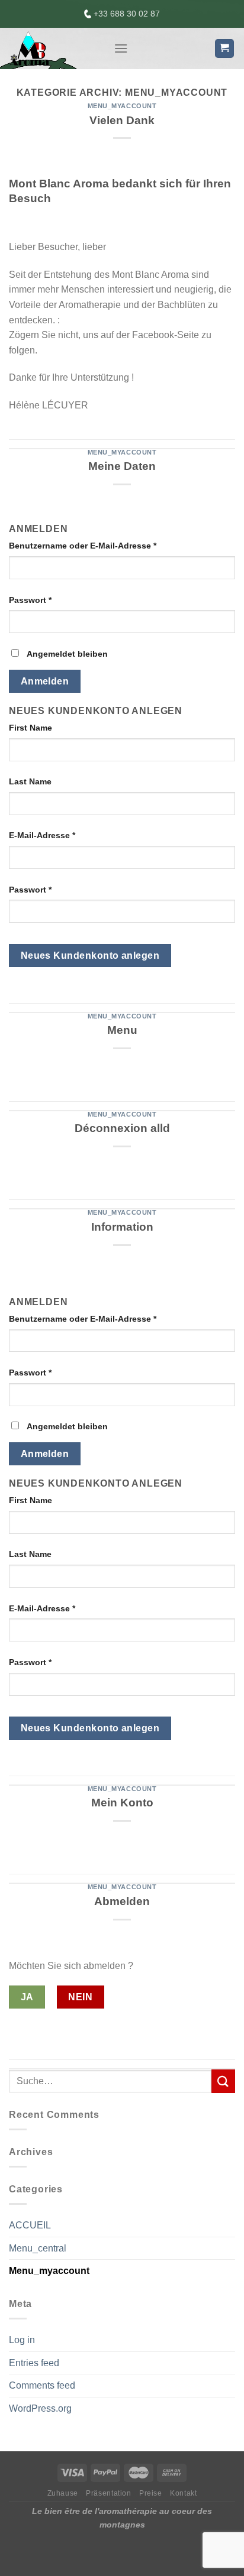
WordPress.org (40, 2408)
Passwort (30, 600)
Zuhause (63, 2493)
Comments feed (42, 2385)
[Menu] (121, 48)
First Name (30, 728)
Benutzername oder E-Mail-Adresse (83, 546)
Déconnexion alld (122, 1128)
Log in (22, 2340)
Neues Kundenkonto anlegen (90, 956)
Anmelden (45, 681)
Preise (151, 2493)
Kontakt (183, 2493)
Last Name (30, 781)
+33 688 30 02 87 (126, 14)
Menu (122, 1030)
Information (122, 1227)
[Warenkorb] (225, 49)
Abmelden (122, 1901)
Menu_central (38, 2248)
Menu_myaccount (122, 106)
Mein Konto (122, 1803)
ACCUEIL (30, 2225)
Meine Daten (122, 466)
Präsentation (108, 2493)
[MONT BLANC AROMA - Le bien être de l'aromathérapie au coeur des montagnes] (52, 48)
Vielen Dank (122, 120)
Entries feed (34, 2363)
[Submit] (223, 2081)
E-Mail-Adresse (42, 835)
